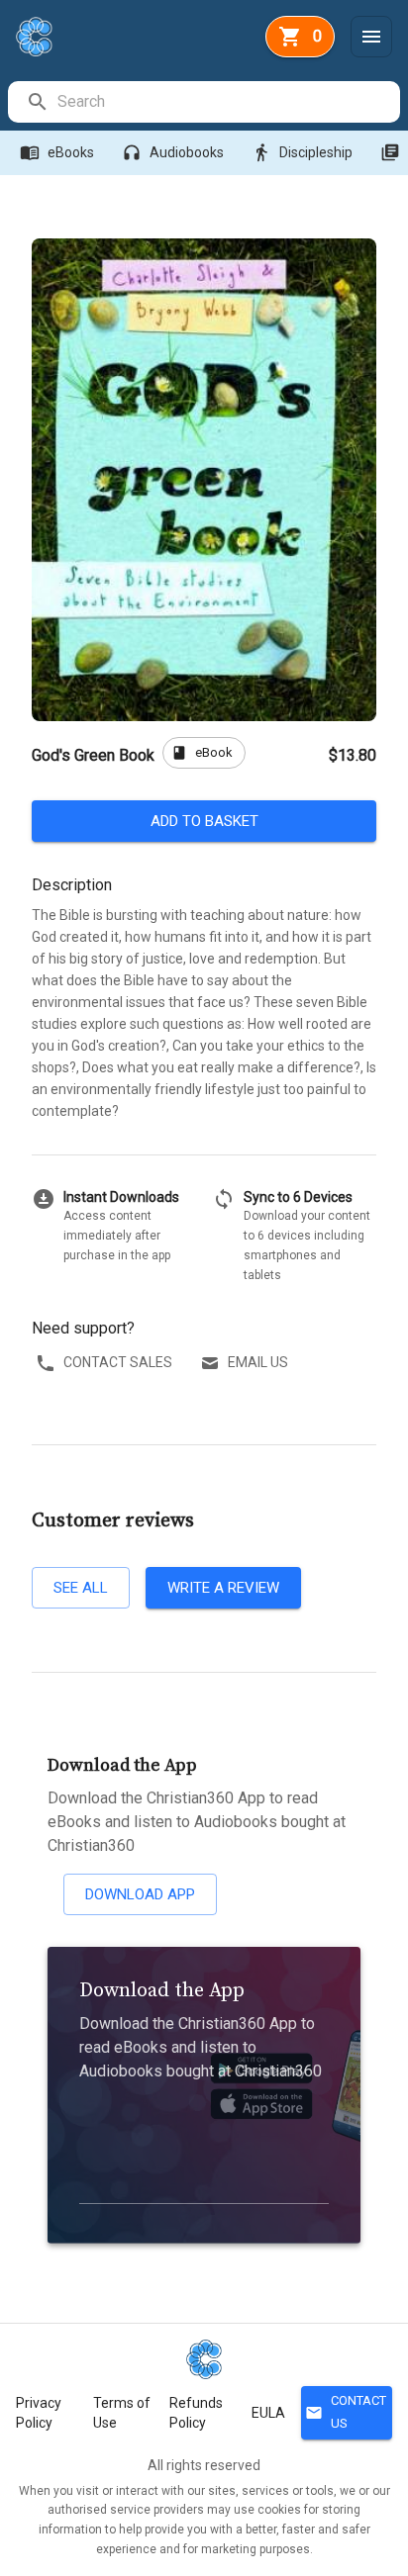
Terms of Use (122, 2413)
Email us (258, 1362)
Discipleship (302, 152)
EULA (268, 2413)
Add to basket (204, 821)
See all (81, 1588)
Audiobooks (173, 152)
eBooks (57, 152)
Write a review (223, 1588)
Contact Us (346, 2412)
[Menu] (371, 37)
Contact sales (118, 1362)
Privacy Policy (39, 2413)
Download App (140, 1894)
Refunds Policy (196, 2413)
